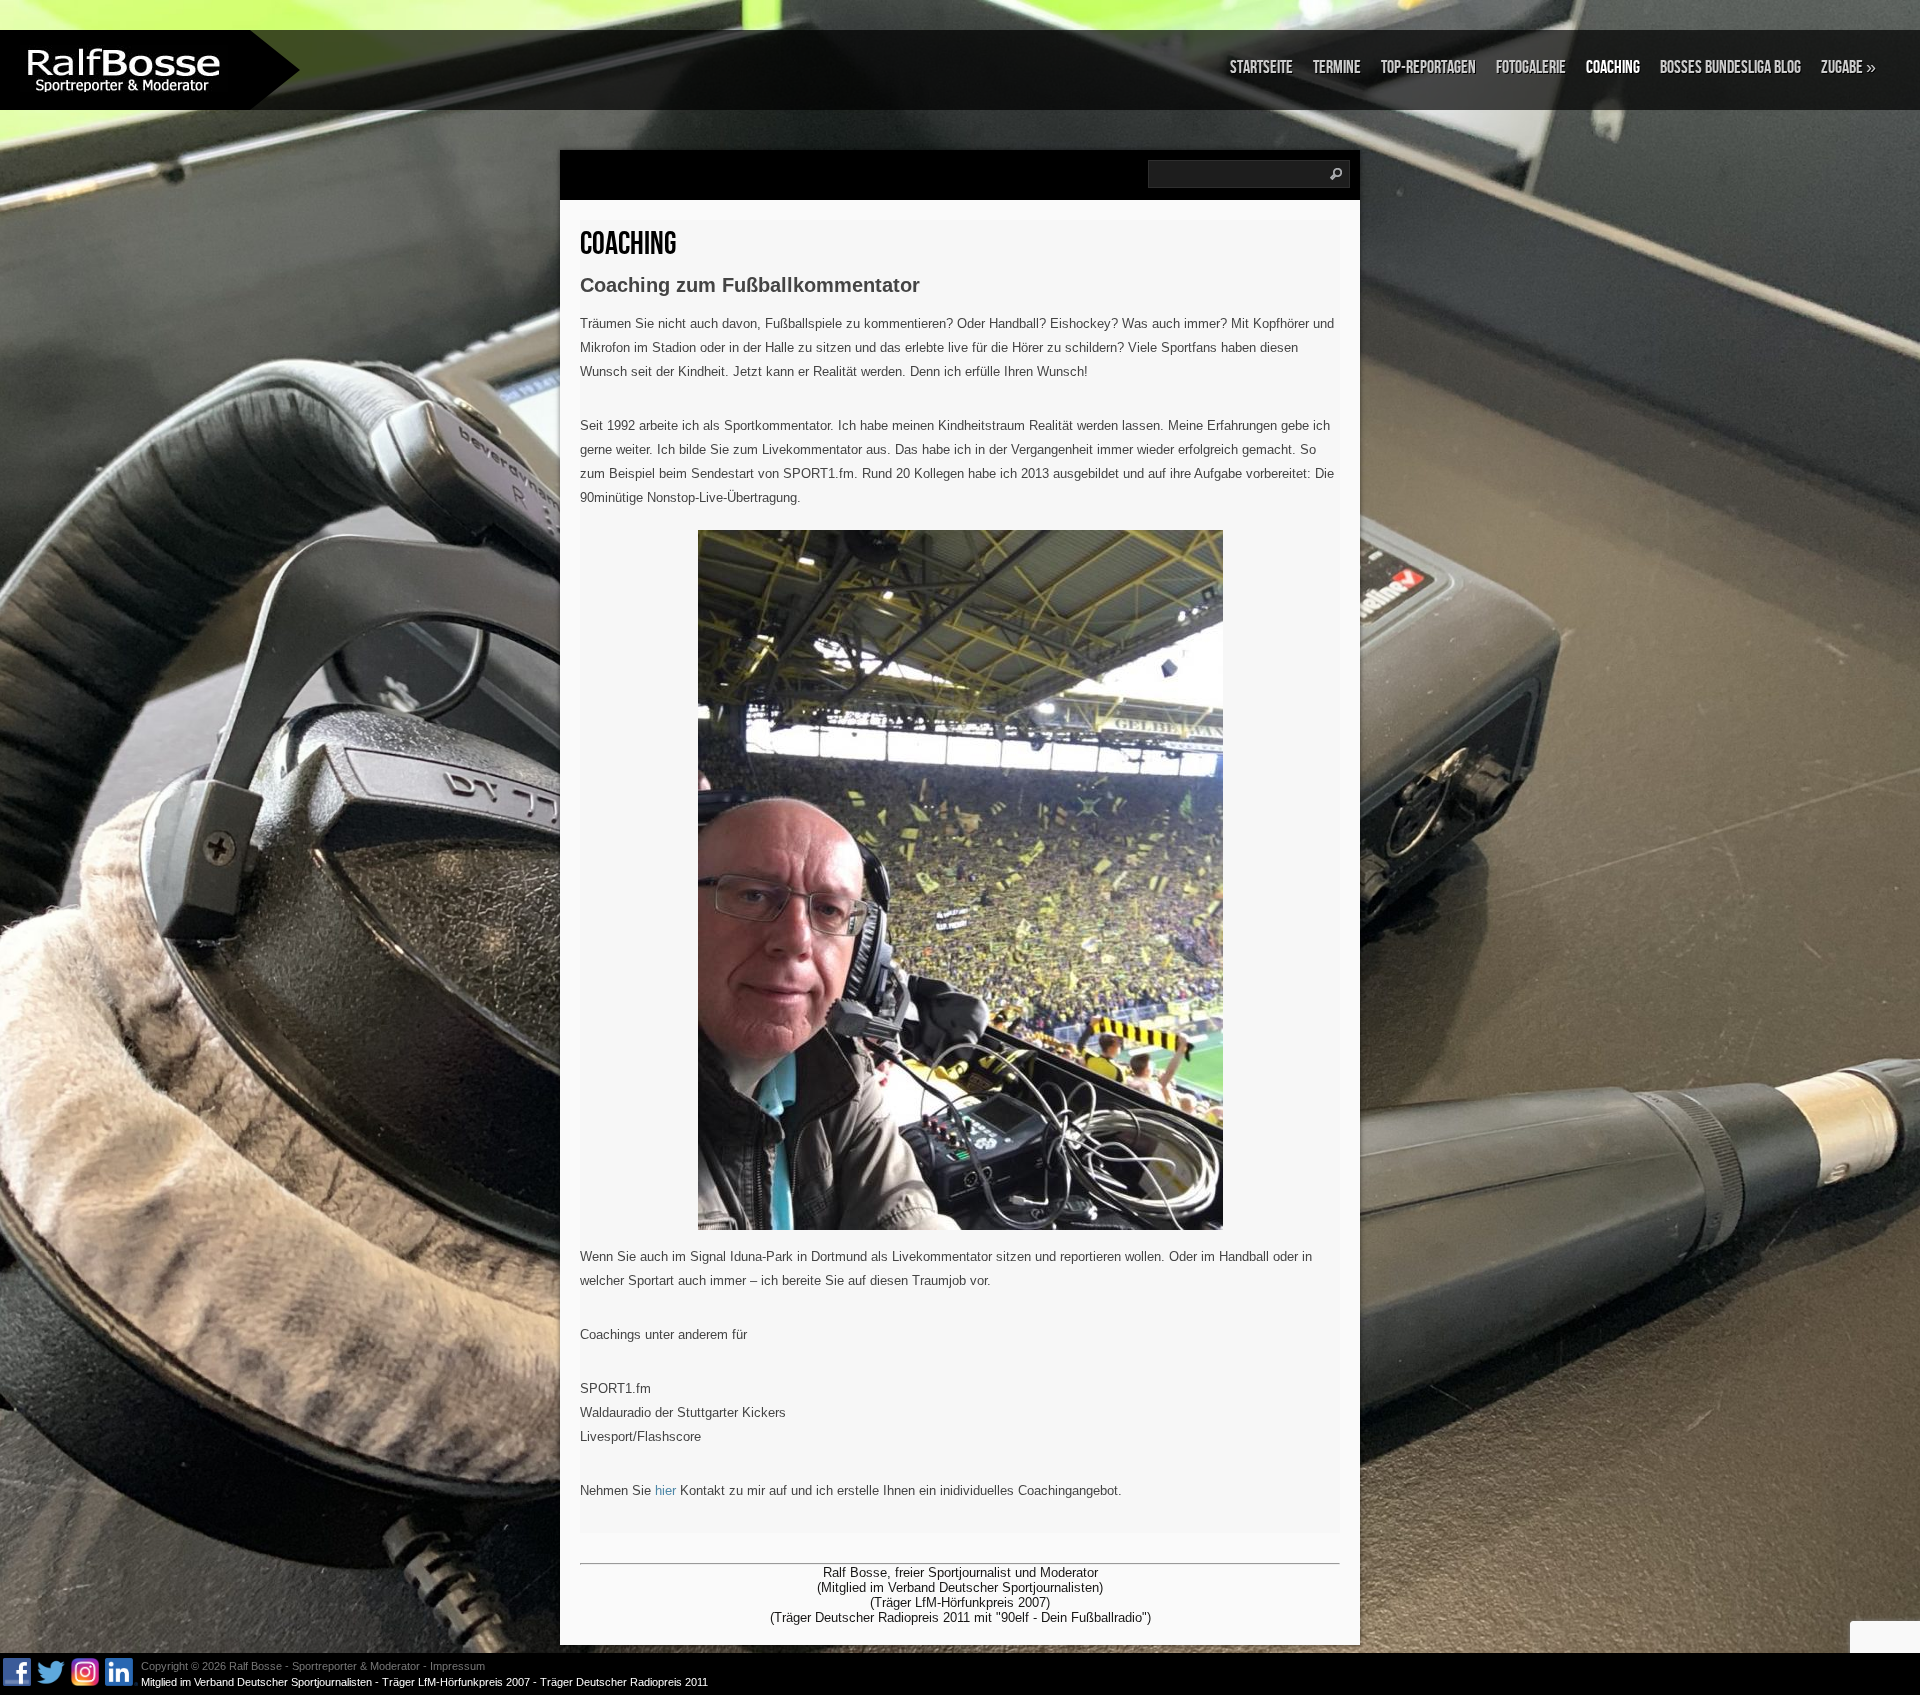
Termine (1337, 67)
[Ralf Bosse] (125, 68)
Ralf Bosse (255, 1666)
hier (665, 1490)
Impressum (457, 1666)
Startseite (1261, 67)
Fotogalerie (1531, 67)
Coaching (1613, 67)
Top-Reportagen (1428, 67)
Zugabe (1848, 67)
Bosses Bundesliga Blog (1730, 67)
